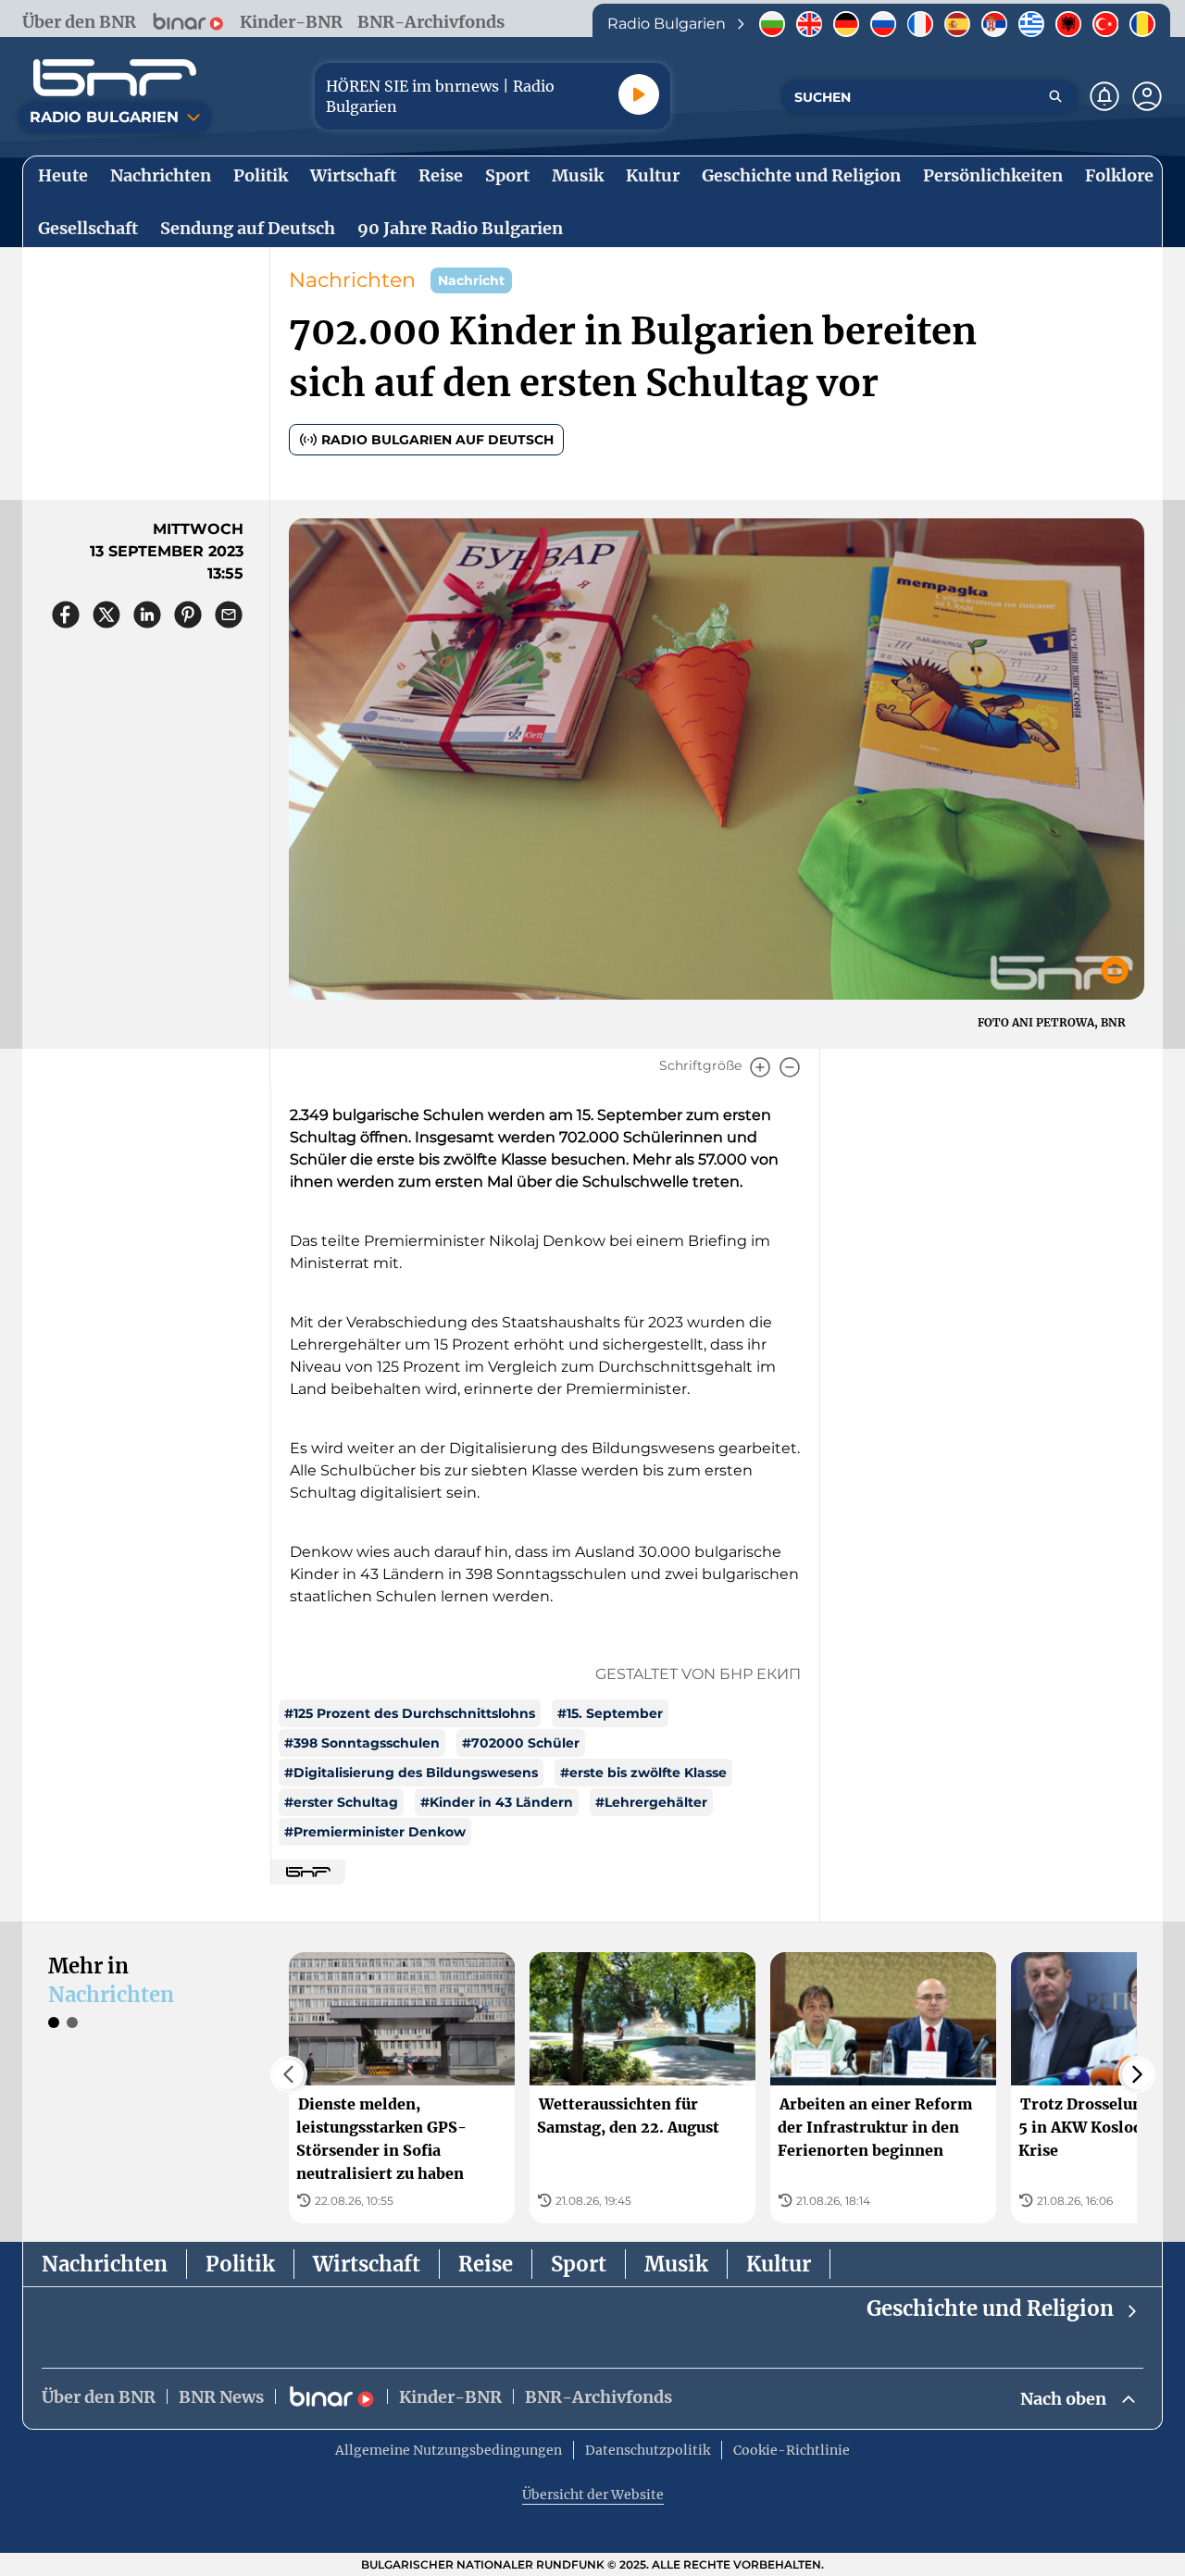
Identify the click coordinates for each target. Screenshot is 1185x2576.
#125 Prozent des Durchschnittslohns (410, 1713)
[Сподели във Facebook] (66, 615)
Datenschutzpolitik (648, 2450)
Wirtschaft (367, 2264)
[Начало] (115, 78)
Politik (240, 2264)
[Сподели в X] (106, 615)
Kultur (779, 2264)
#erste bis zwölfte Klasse (643, 1773)
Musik (676, 2264)
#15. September (610, 1713)
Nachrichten (352, 280)
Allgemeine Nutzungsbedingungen (449, 2450)
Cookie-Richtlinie (792, 2450)
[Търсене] (1055, 96)
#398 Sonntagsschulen (362, 1743)
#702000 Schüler (521, 1743)
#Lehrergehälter (651, 1802)
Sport (579, 2264)
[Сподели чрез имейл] (229, 615)
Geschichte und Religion (990, 2308)
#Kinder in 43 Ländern (497, 1802)
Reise (486, 2264)
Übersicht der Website (593, 2495)
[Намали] (790, 1067)
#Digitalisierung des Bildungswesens (411, 1773)
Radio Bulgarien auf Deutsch (437, 440)
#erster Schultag (341, 1802)
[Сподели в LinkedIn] (147, 615)
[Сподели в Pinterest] (188, 615)
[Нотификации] (1104, 96)
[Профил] (1147, 96)
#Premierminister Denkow (375, 1832)
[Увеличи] (760, 1067)
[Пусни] (639, 94)
